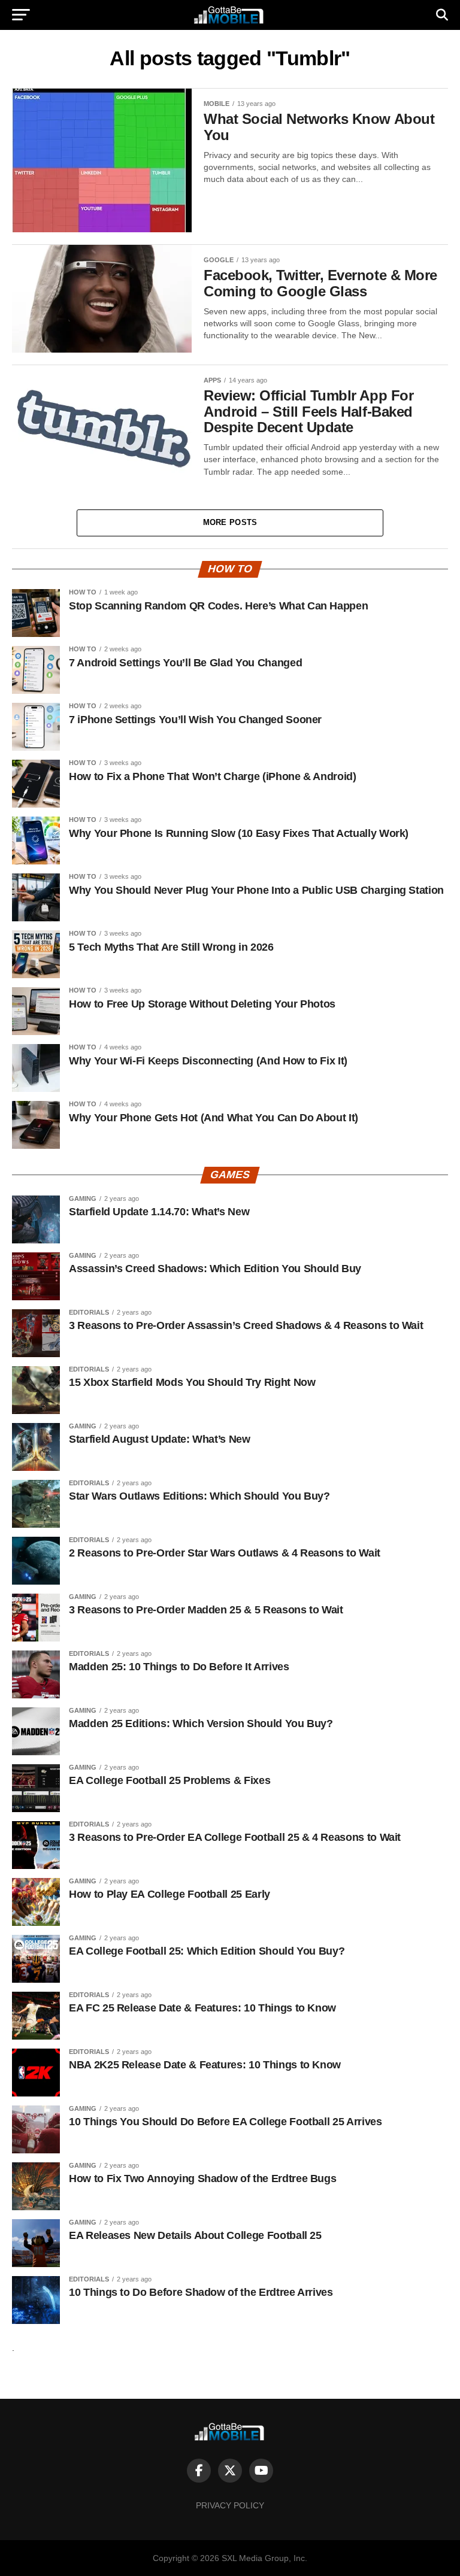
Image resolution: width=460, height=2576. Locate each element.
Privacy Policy (230, 2505)
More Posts (230, 522)
